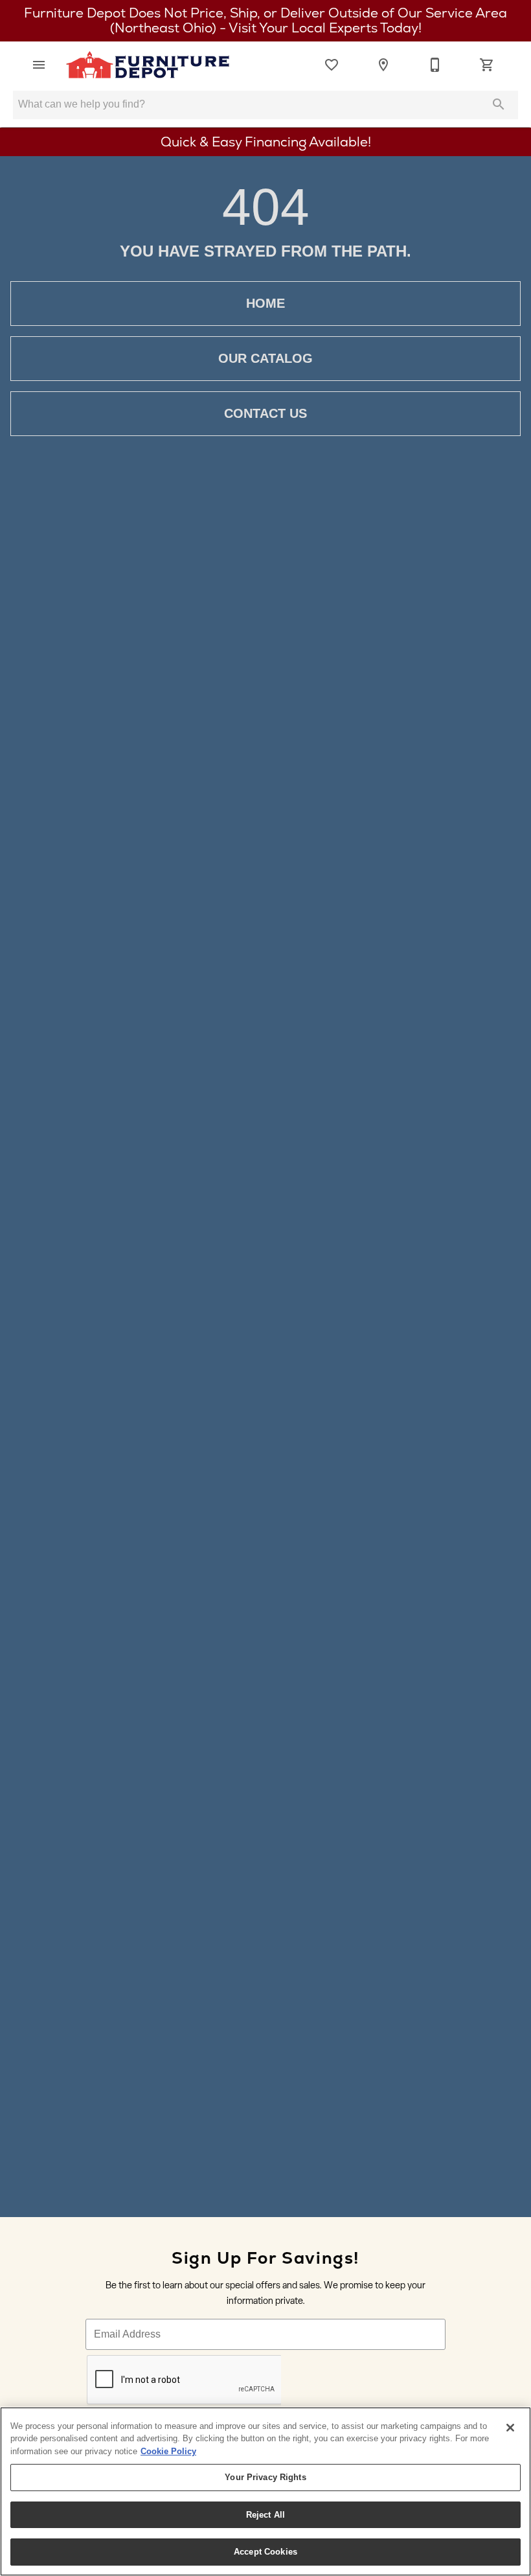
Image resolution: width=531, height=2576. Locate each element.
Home (265, 303)
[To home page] (148, 65)
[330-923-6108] (435, 65)
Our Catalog (265, 358)
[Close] (510, 2428)
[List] (332, 65)
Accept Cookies (265, 2552)
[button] (39, 65)
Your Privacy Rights (265, 2477)
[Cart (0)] (487, 65)
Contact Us (265, 413)
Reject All (265, 2515)
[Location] (383, 65)
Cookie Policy (168, 2451)
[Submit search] (499, 104)
